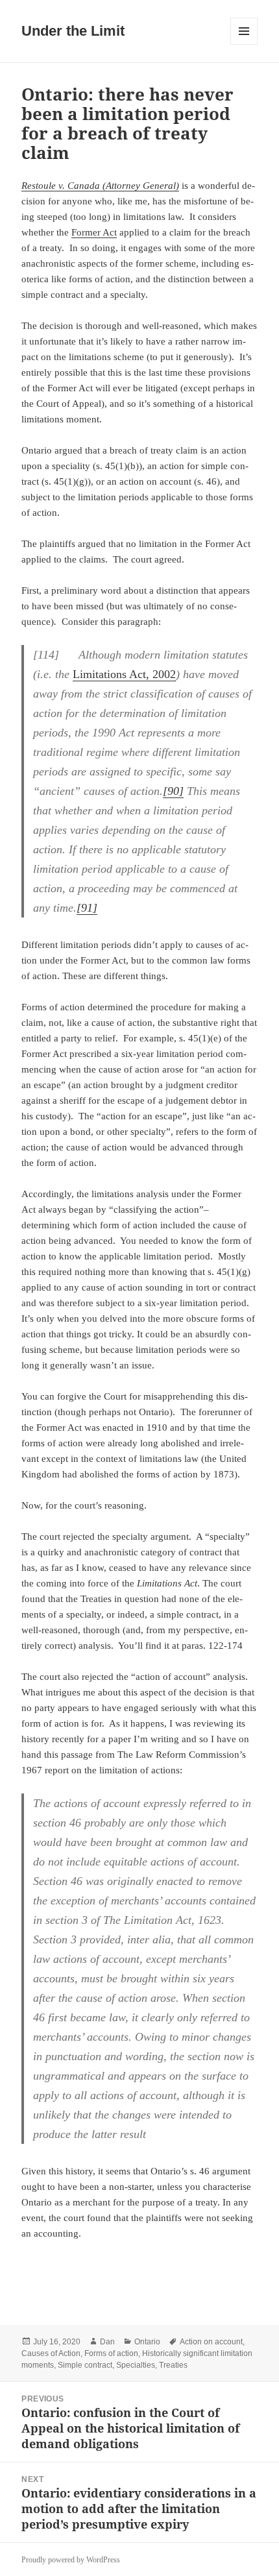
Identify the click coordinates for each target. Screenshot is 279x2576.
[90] (173, 791)
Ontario (147, 2342)
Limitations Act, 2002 (124, 674)
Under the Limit (73, 31)
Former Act (94, 232)
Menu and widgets (244, 44)
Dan (107, 2342)
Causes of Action (51, 2353)
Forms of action (111, 2353)
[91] (87, 908)
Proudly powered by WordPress (71, 2560)
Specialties (136, 2365)
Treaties (173, 2365)
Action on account (211, 2342)
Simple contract (85, 2365)
